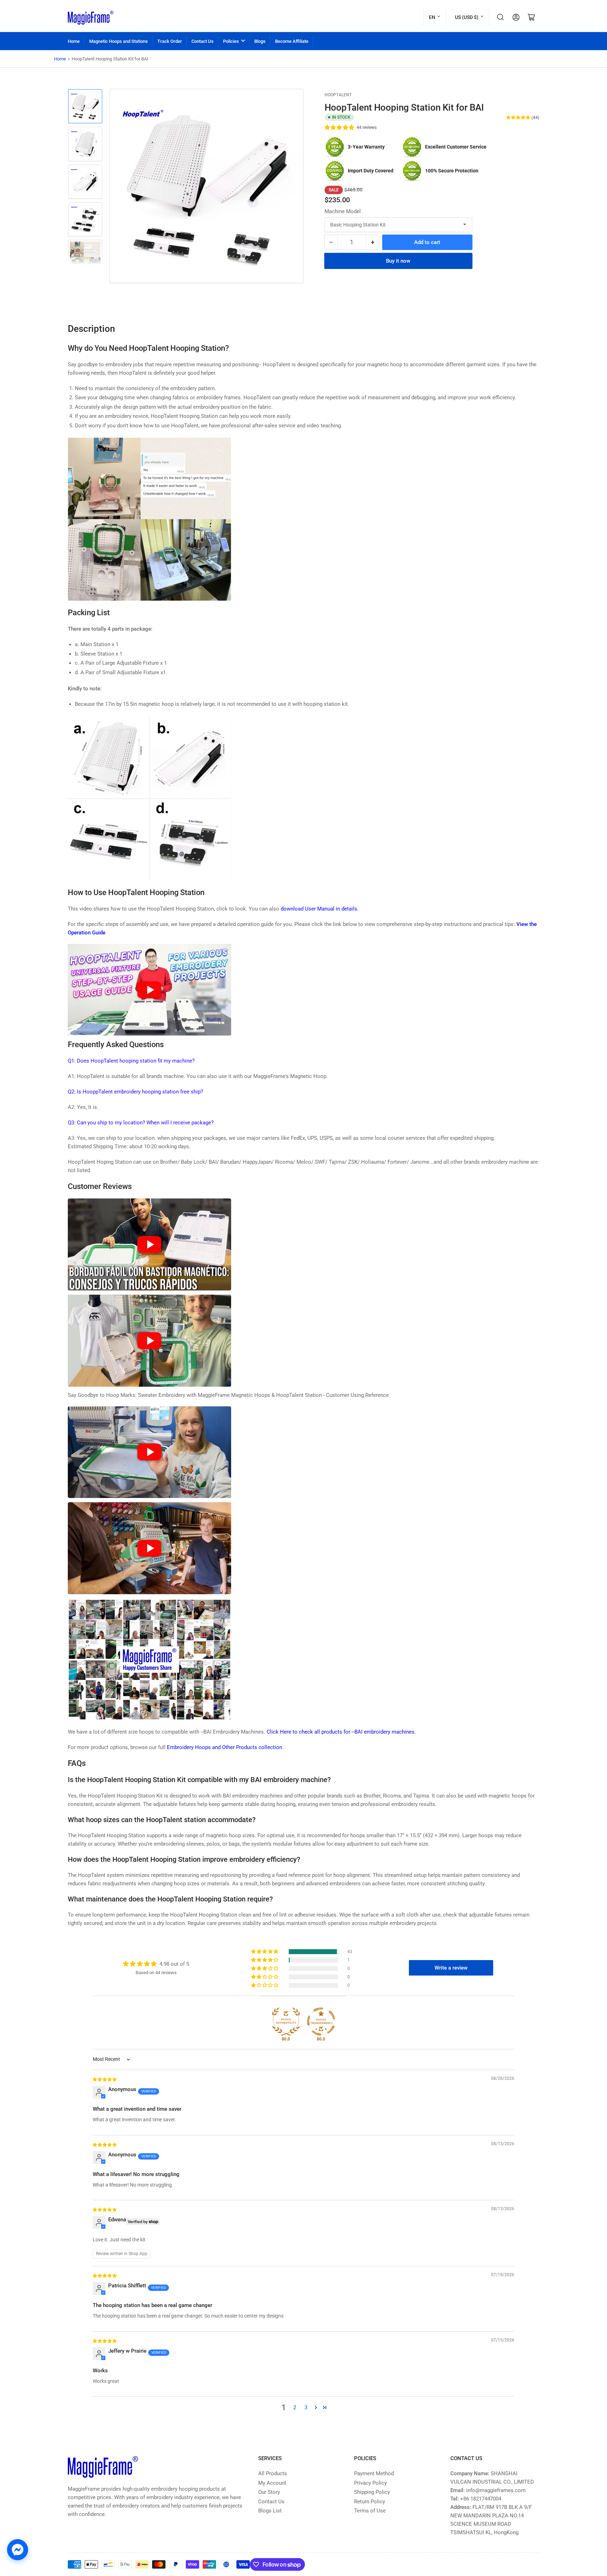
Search (501, 17)
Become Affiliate (292, 41)
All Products (273, 2473)
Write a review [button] (451, 1968)
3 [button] (306, 2407)
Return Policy (370, 2502)
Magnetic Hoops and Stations (119, 41)
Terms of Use (370, 2511)
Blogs (260, 41)
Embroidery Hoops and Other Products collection (225, 1747)
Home (74, 41)
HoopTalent (338, 95)
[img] (105, 2079)
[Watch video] (149, 990)
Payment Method (374, 2473)
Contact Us (203, 41)
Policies (231, 41)
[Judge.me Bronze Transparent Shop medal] (321, 2022)
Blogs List (270, 2511)
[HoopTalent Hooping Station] (149, 1659)
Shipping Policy (372, 2492)
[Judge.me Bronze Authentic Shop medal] (286, 2022)
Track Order (170, 41)
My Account (272, 2483)
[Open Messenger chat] (18, 2550)
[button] (340, 127)
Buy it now (398, 261)
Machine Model (343, 211)
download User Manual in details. (320, 909)
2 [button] (295, 2407)
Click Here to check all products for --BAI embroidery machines (341, 1732)
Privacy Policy (370, 2483)
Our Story (269, 2492)
